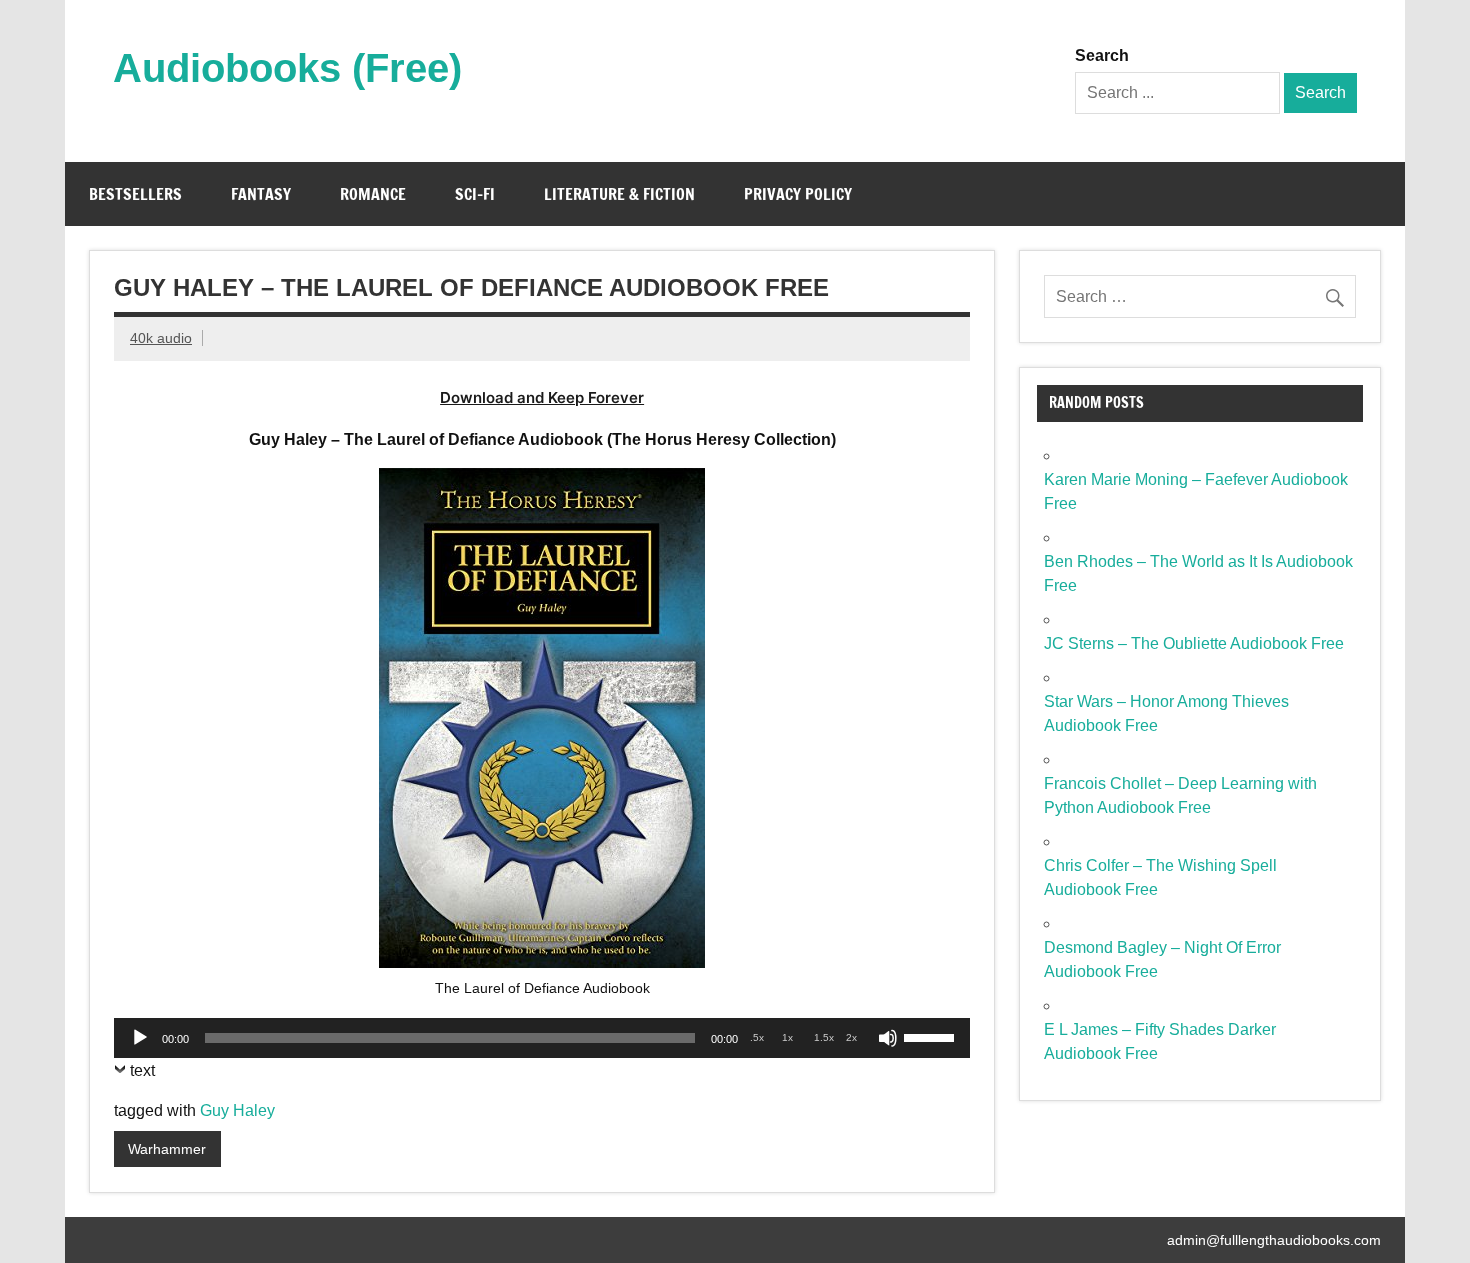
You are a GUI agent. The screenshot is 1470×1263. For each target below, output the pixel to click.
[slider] (932, 1036)
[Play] (140, 1038)
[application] (542, 1038)
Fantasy (261, 194)
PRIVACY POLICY (798, 194)
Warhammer (167, 1149)
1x (787, 1037)
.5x (757, 1037)
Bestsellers (135, 194)
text (142, 1070)
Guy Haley (237, 1110)
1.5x (824, 1037)
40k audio (161, 338)
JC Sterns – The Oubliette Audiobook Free (1194, 643)
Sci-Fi (475, 194)
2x (851, 1037)
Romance (373, 194)
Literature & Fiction (619, 194)
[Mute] (888, 1038)
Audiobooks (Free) (287, 68)
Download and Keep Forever (542, 397)
